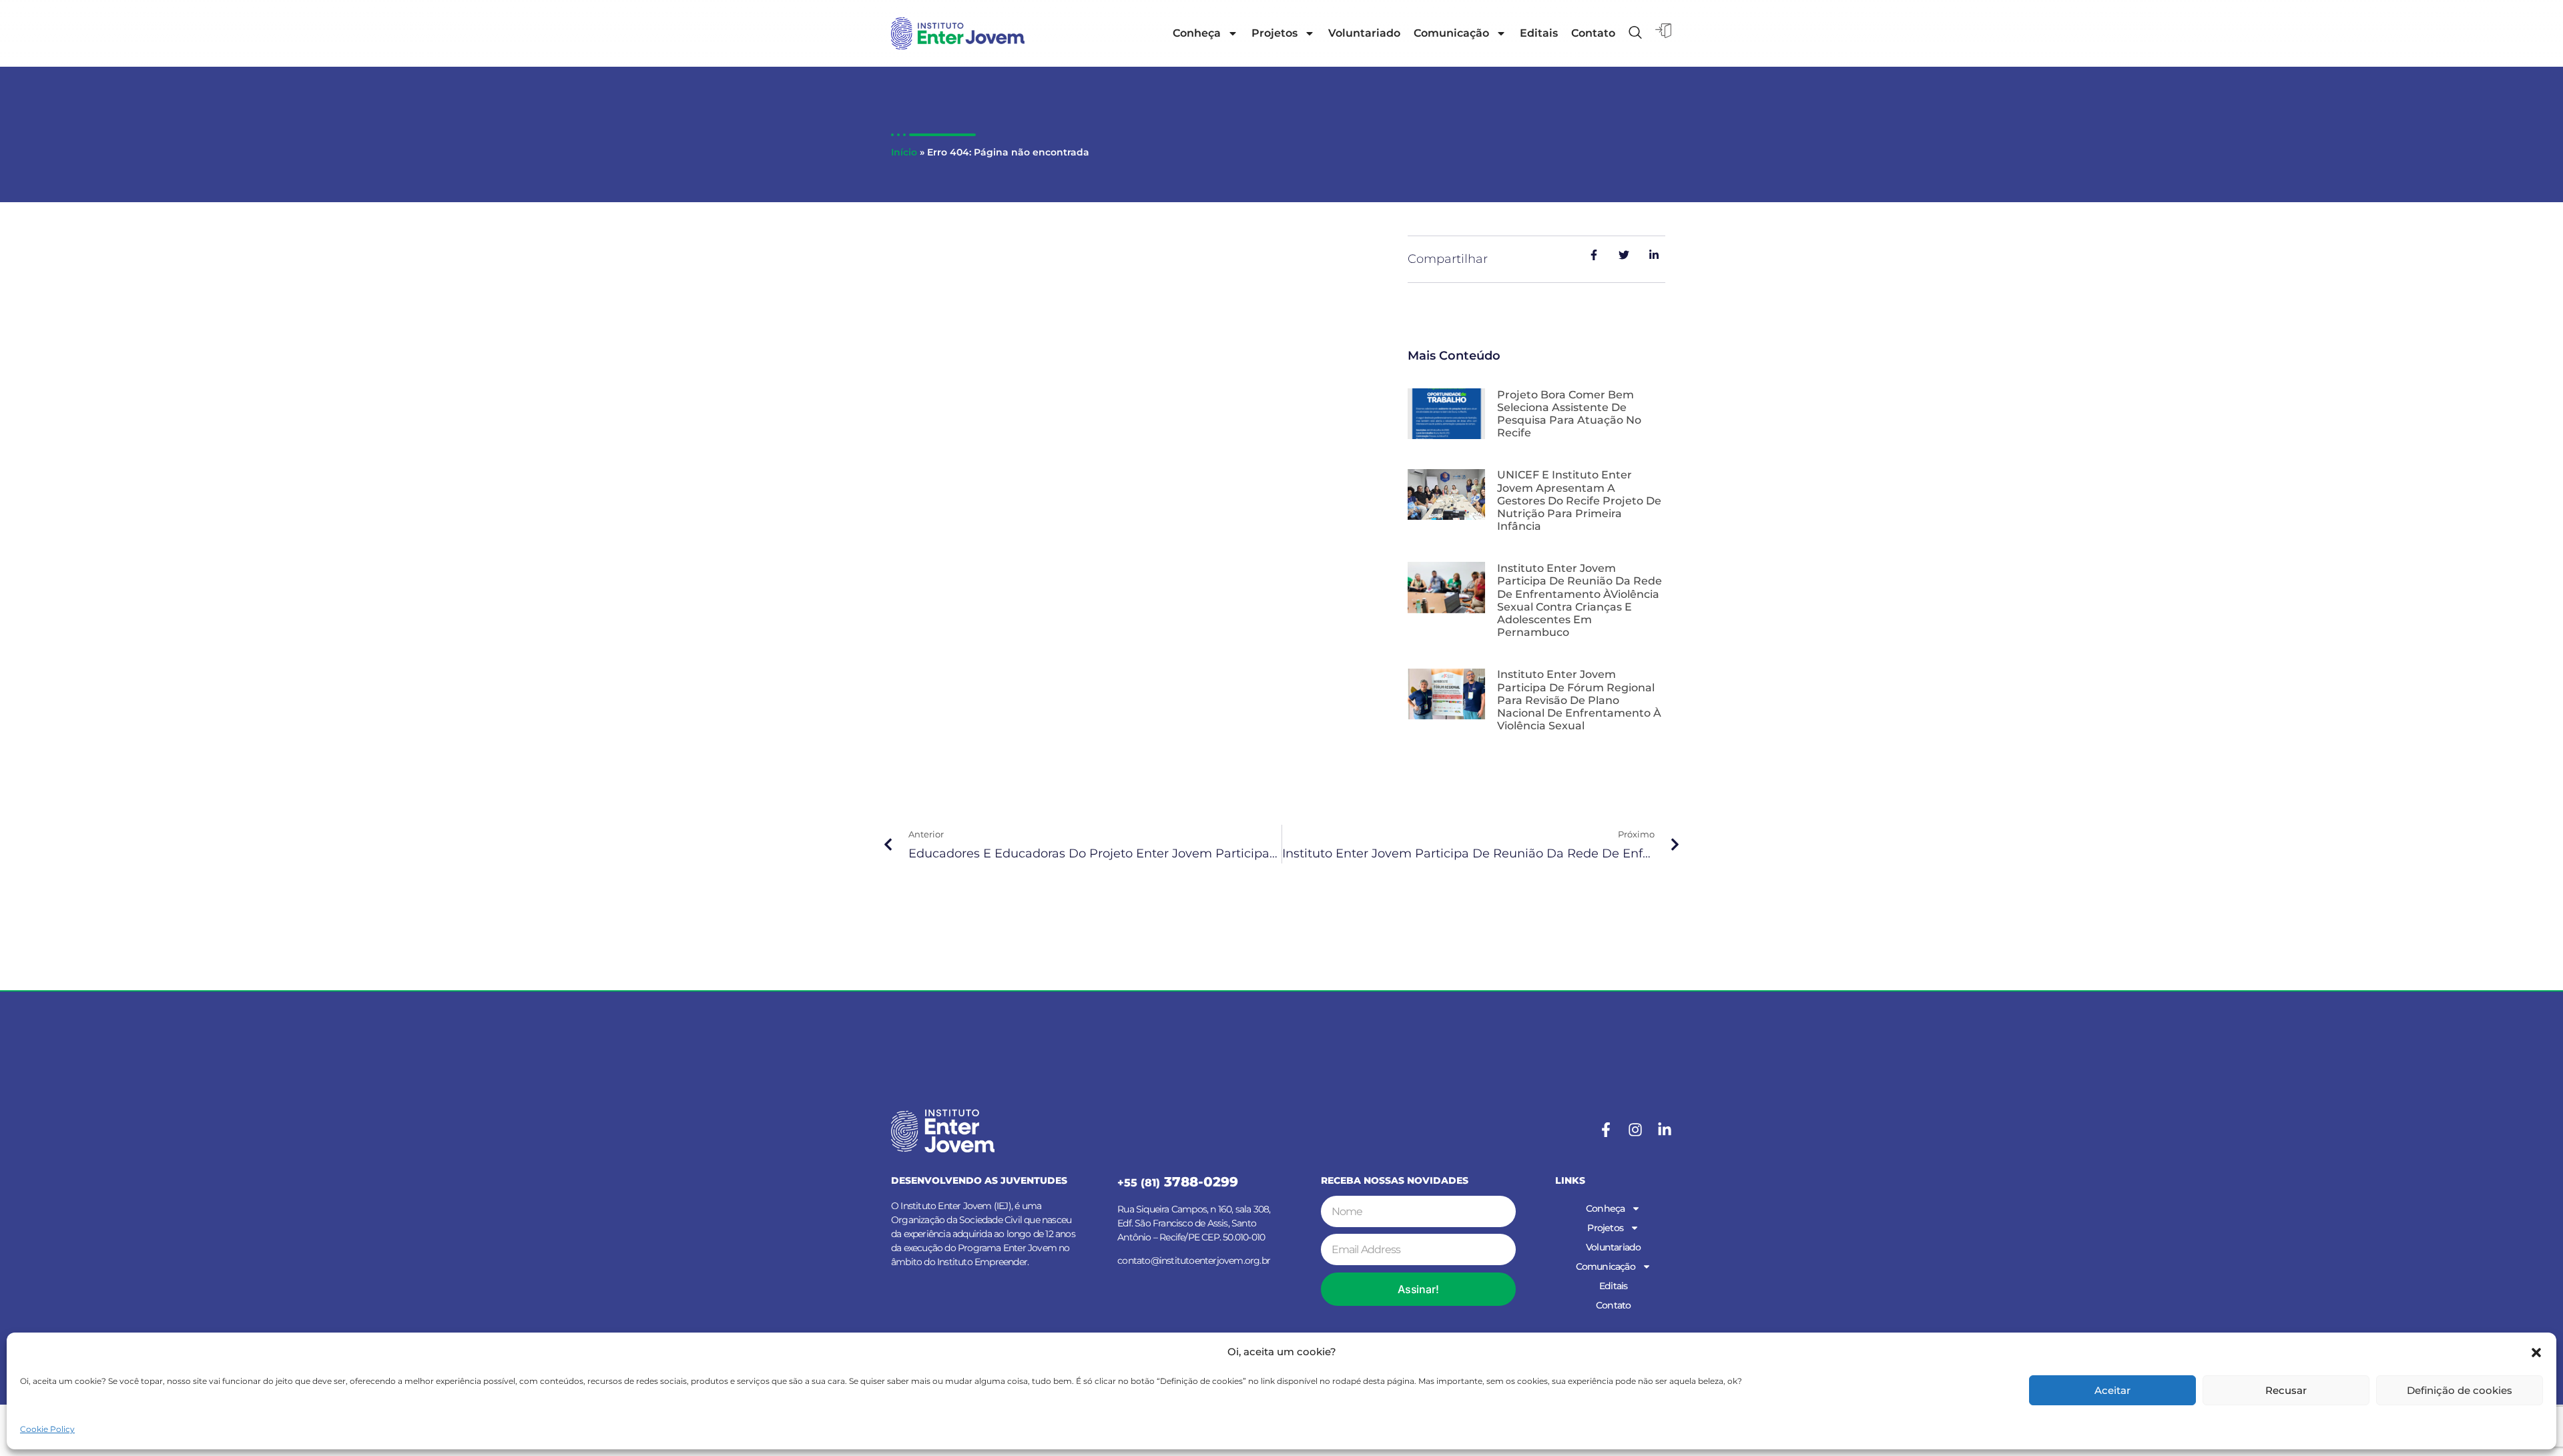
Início (904, 152)
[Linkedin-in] (1665, 1130)
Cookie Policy (47, 1429)
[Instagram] (1635, 1130)
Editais (1539, 33)
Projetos (1274, 33)
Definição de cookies (2460, 1390)
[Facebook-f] (1606, 1130)
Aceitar (2112, 1390)
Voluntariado (1364, 33)
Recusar (2286, 1390)
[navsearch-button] (1635, 33)
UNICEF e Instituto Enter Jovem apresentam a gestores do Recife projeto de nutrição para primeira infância (1579, 500)
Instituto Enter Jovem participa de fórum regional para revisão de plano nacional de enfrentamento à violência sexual (1579, 700)
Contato (1593, 33)
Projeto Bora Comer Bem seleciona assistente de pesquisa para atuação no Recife (1569, 414)
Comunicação (1451, 33)
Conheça (1197, 33)
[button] (2536, 1353)
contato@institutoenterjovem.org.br (1194, 1260)
